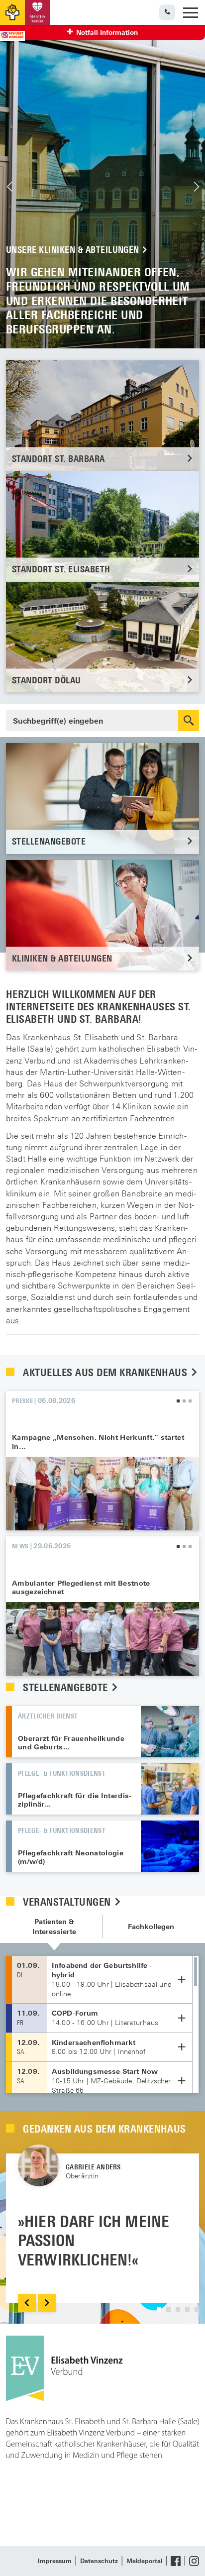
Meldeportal (144, 2561)
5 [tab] (197, 2309)
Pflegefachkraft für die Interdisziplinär (75, 1800)
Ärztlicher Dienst (48, 1716)
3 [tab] (190, 1401)
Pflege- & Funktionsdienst (62, 1773)
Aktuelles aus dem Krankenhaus (106, 1372)
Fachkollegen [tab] (151, 1927)
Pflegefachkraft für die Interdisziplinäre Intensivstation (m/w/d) (170, 1789)
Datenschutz (99, 2561)
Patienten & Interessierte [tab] (54, 1927)
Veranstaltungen (68, 1902)
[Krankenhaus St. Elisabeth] (12, 12)
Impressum (55, 2561)
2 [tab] (184, 1401)
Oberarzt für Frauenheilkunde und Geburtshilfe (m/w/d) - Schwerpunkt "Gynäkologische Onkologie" (170, 1732)
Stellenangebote (67, 1687)
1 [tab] (178, 1401)
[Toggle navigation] (191, 13)
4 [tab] (187, 2309)
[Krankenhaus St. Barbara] (37, 12)
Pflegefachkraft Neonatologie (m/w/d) (71, 1857)
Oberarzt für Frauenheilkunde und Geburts (71, 1743)
